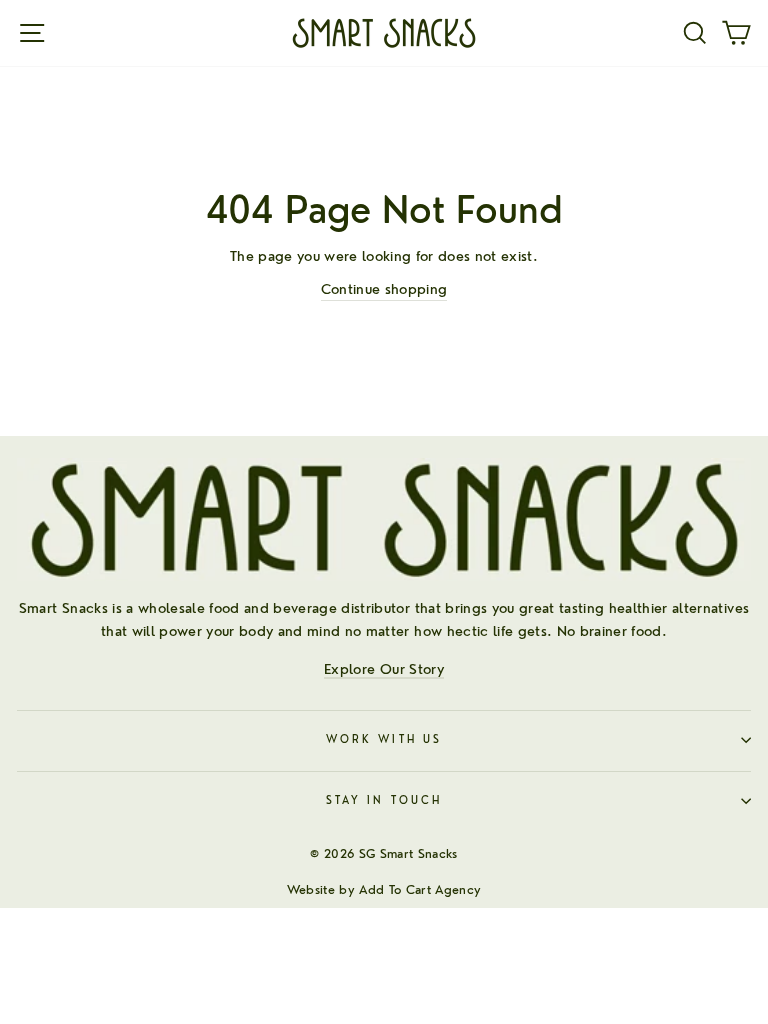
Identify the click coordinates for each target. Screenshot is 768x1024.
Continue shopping (384, 288)
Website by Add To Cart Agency (384, 889)
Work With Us (384, 739)
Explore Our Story (384, 668)
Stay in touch (384, 800)
